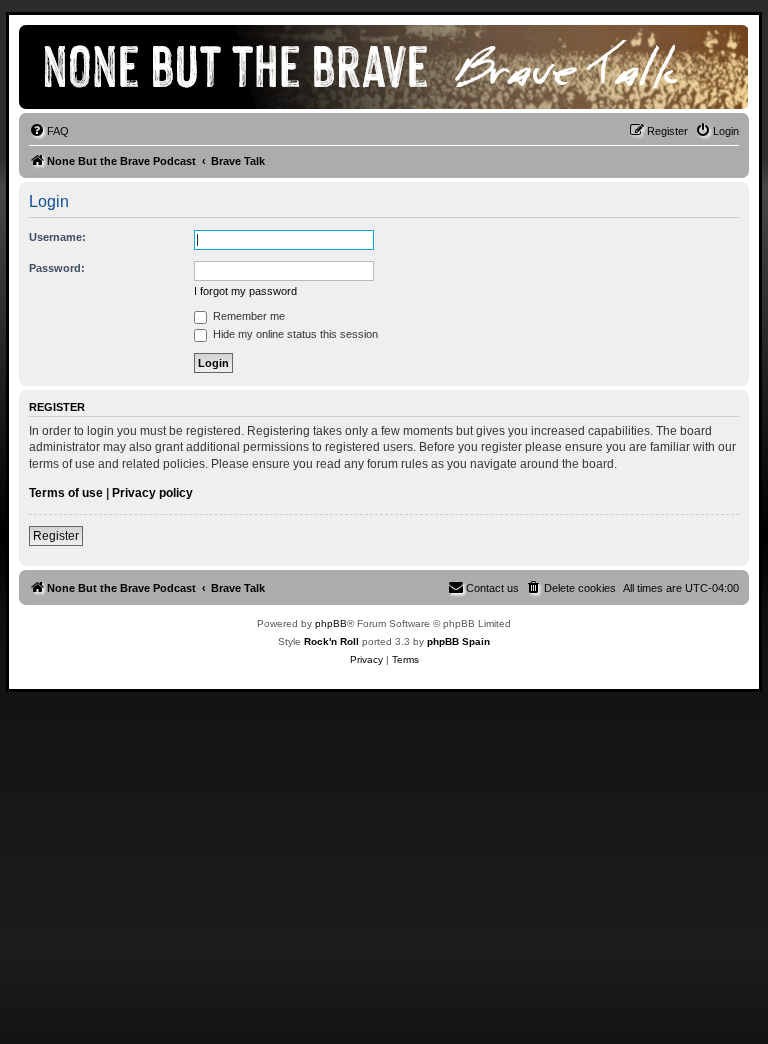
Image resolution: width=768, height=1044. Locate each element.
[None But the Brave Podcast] (383, 67)
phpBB (331, 623)
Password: (57, 268)
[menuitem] (49, 131)
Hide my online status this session (294, 334)
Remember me (247, 316)
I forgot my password (245, 291)
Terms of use (66, 493)
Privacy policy (152, 493)
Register (56, 536)
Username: (57, 237)
